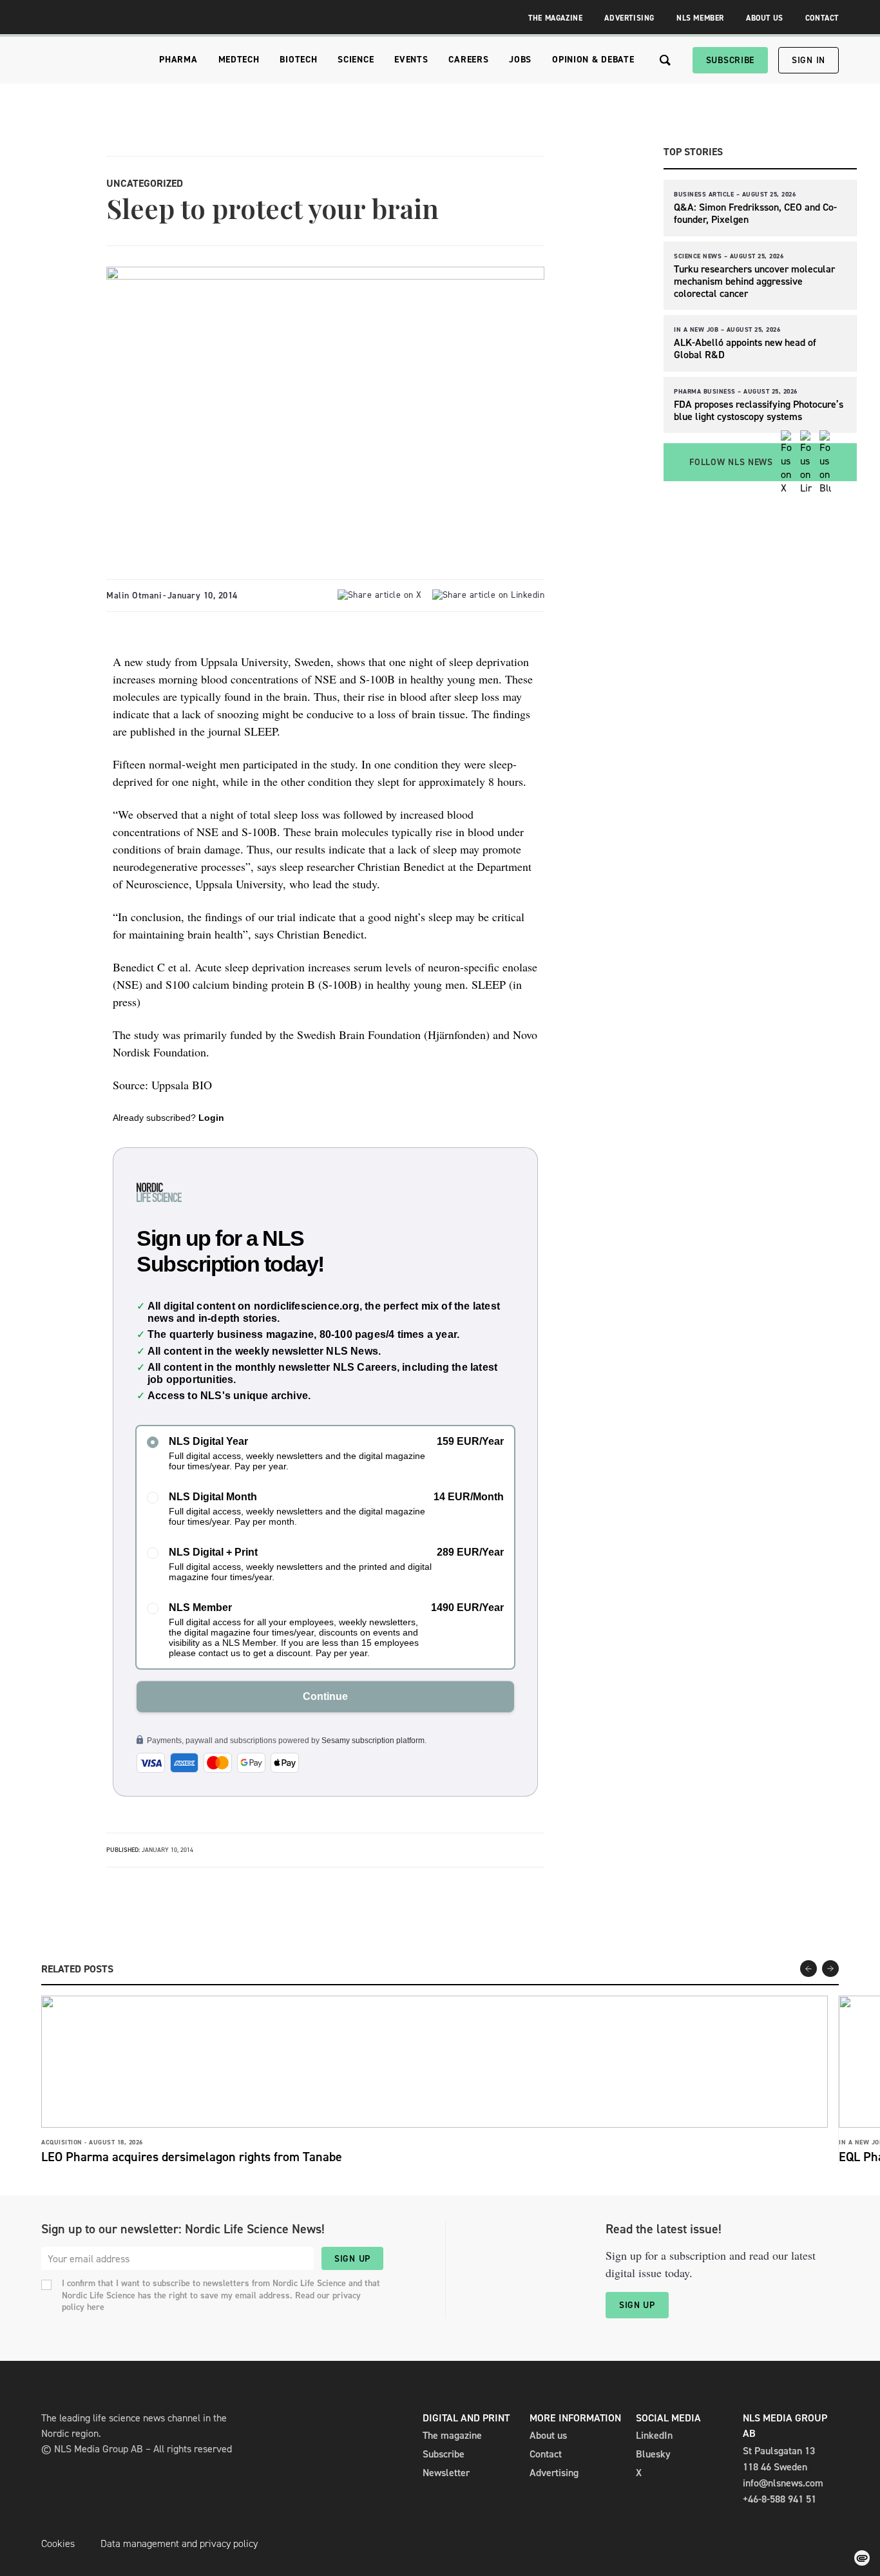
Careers (468, 60)
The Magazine (555, 18)
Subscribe (730, 60)
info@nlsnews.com (783, 2483)
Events (411, 60)
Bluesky (653, 2454)
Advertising (629, 18)
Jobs (520, 60)
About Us (765, 18)
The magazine (452, 2435)
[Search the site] (665, 60)
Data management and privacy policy (179, 2543)
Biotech (298, 60)
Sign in (808, 60)
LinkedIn (654, 2435)
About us (548, 2435)
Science (356, 60)
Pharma (178, 60)
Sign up (352, 2259)
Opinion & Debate (593, 60)
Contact (822, 18)
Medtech (239, 60)
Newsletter (446, 2473)
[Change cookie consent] (862, 2558)
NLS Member (700, 18)
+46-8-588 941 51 (780, 2499)
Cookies (58, 2543)
